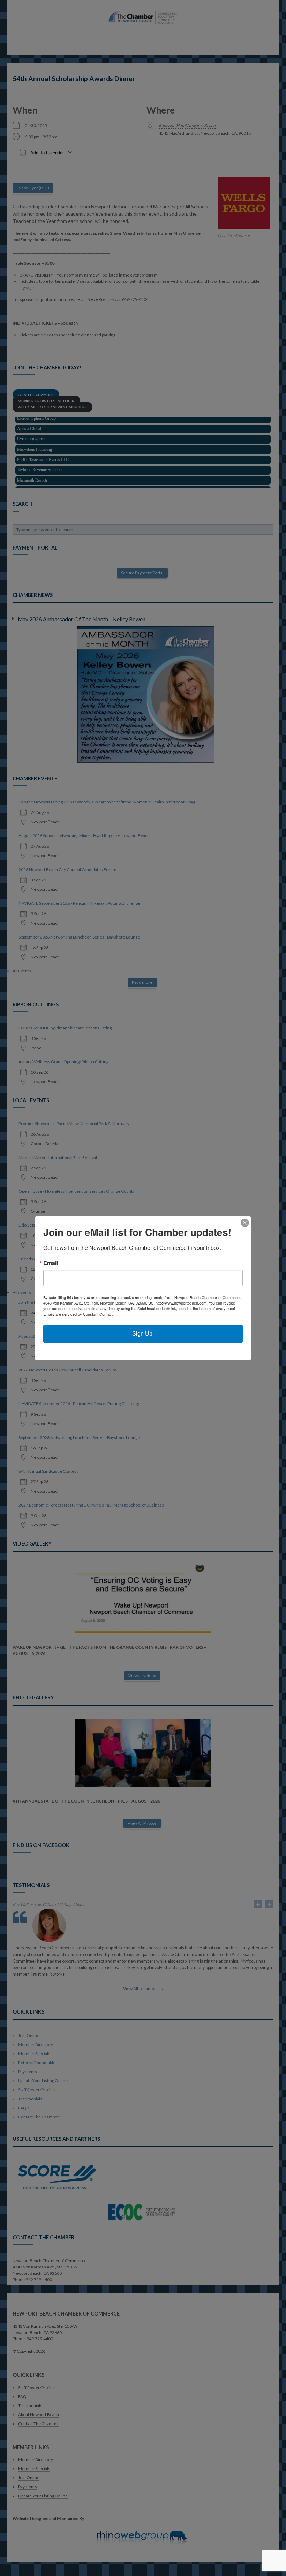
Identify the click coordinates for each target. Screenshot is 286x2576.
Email (51, 1263)
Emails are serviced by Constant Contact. (78, 1314)
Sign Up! (143, 1334)
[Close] (245, 1223)
